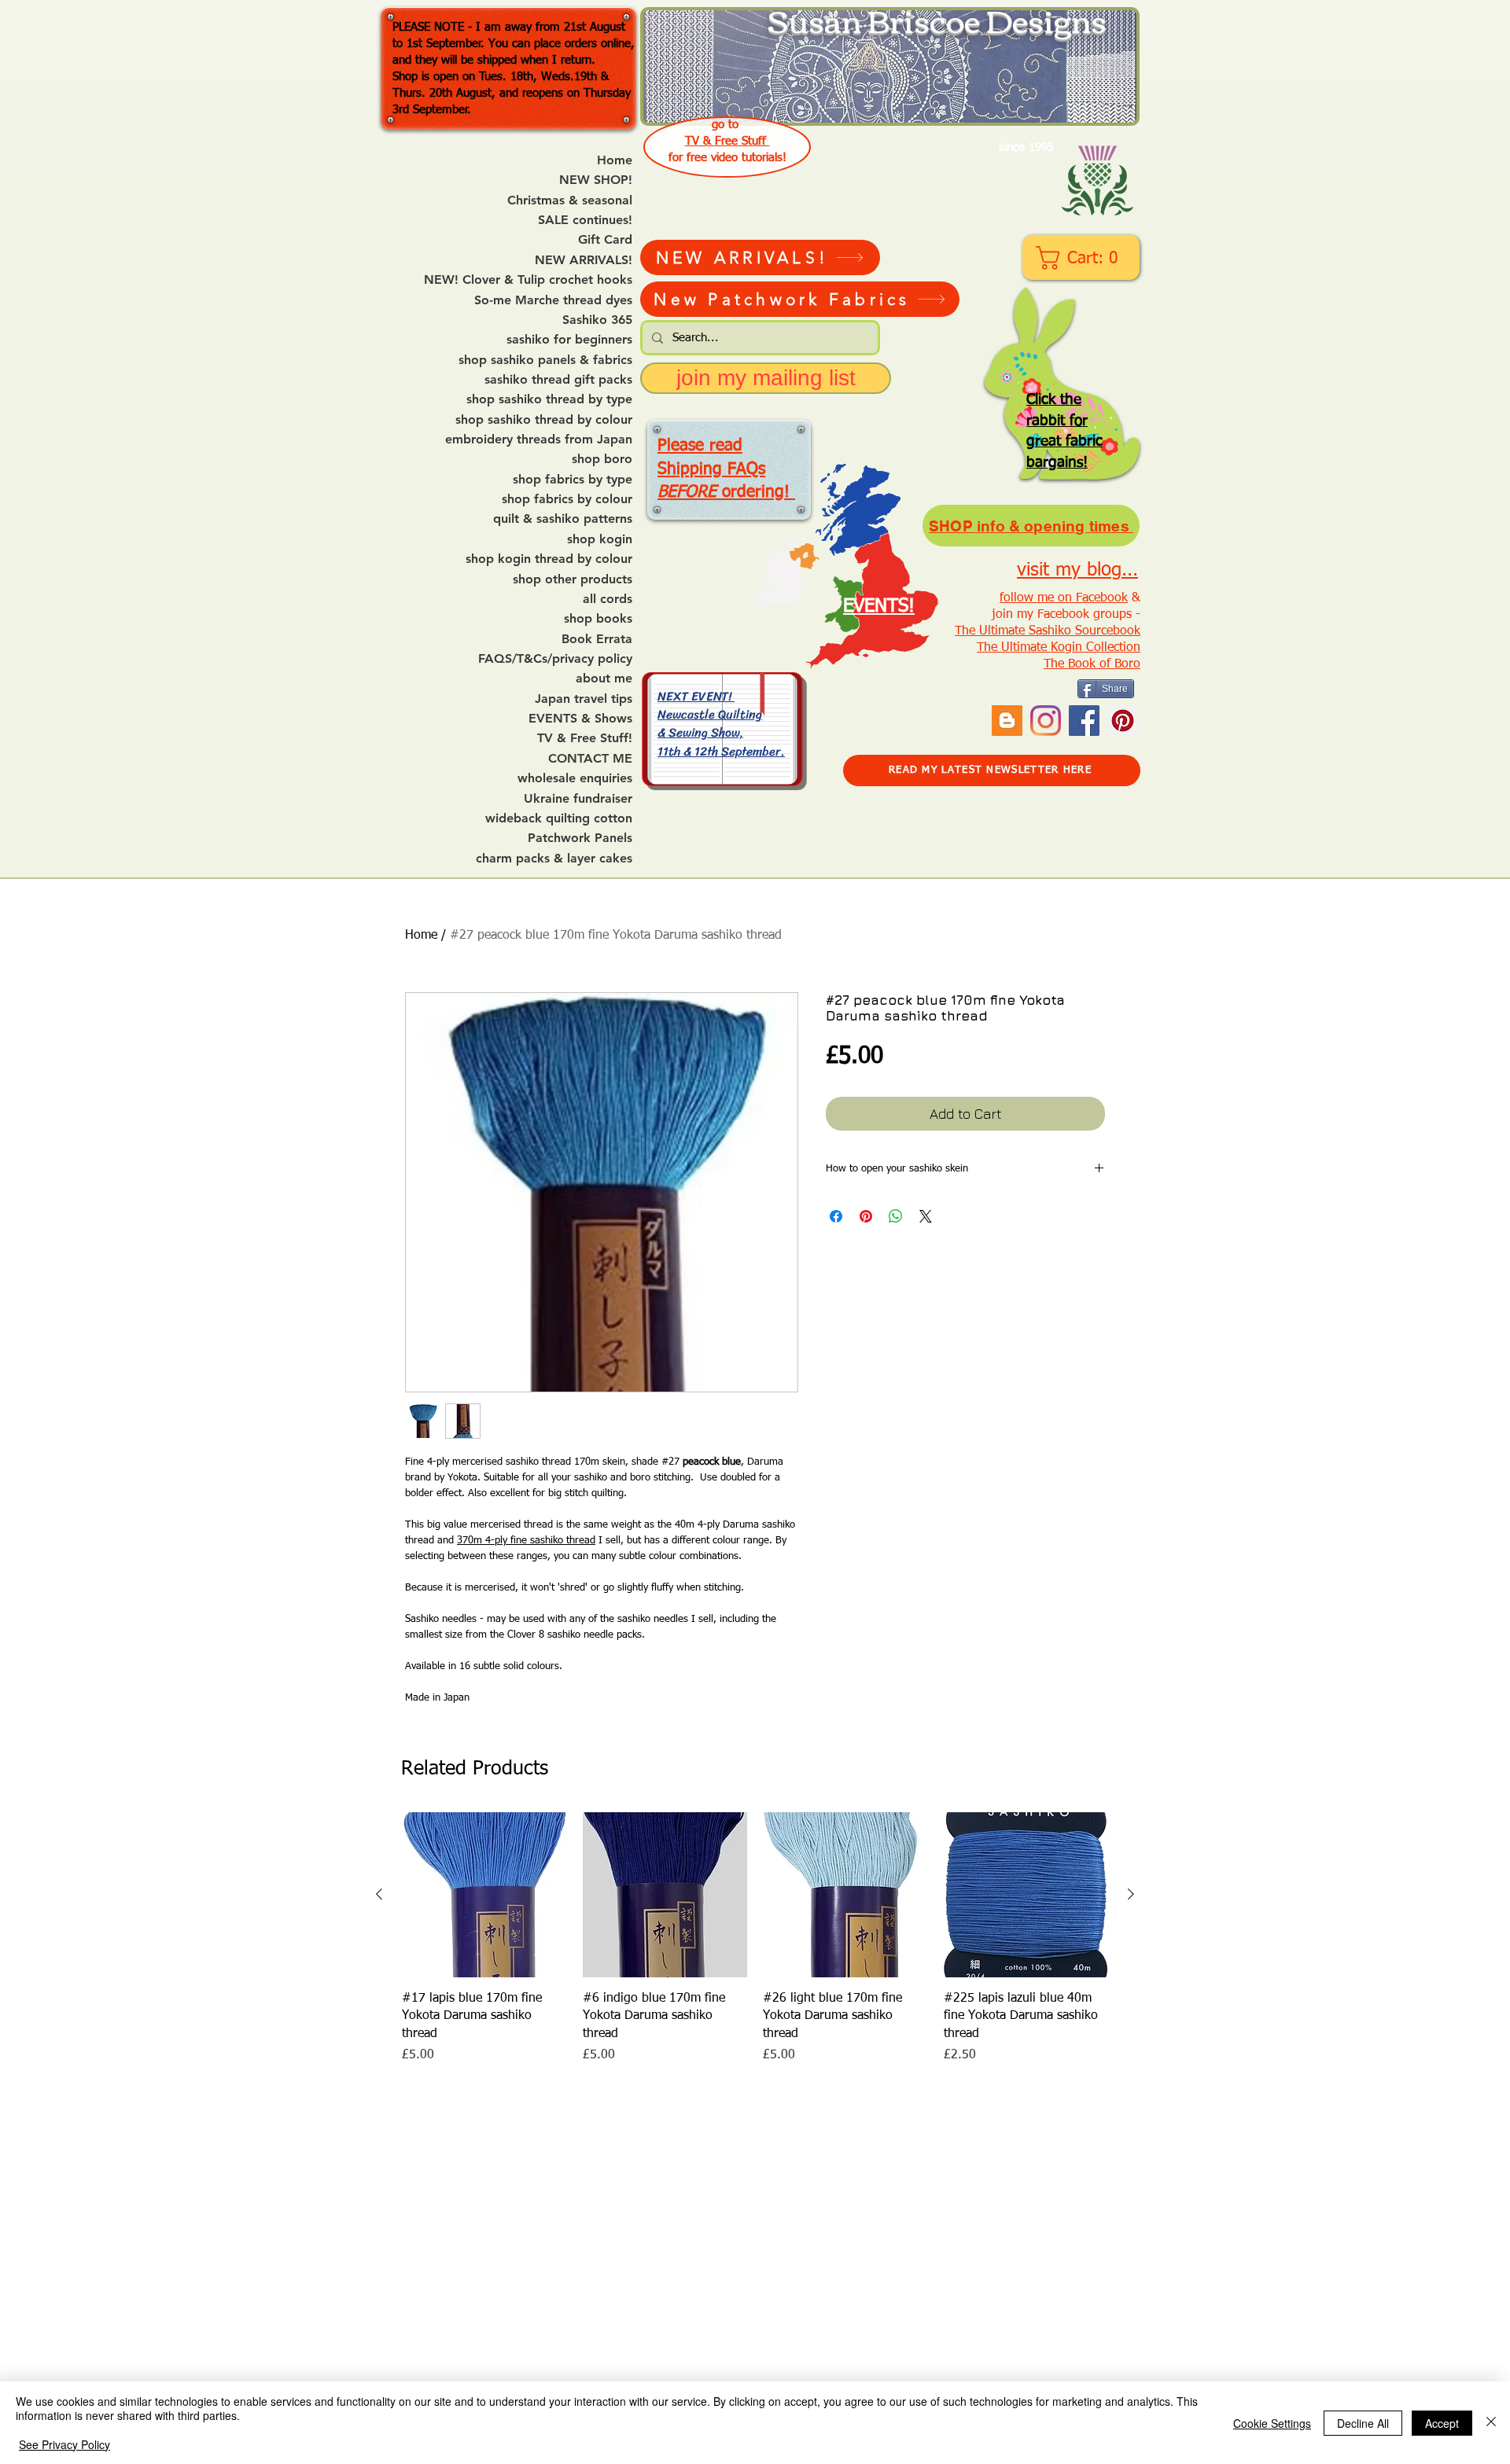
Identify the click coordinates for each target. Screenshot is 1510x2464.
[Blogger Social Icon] (1007, 721)
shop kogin (600, 539)
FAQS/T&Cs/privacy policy (555, 659)
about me (604, 679)
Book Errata (597, 639)
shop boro (602, 459)
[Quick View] (484, 1895)
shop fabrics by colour (567, 499)
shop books (598, 619)
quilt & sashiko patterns (563, 519)
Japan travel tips (584, 699)
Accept (1442, 2423)
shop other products (573, 579)
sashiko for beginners (569, 340)
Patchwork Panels (580, 838)
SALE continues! (585, 220)
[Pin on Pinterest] (866, 1216)
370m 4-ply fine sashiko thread (526, 1541)
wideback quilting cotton (559, 818)
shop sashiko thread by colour (544, 420)
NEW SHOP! (596, 180)
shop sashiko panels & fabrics (545, 360)
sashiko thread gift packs (558, 380)
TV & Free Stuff (727, 141)
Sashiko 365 (597, 320)
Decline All (1363, 2423)
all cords (608, 599)
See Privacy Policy (64, 2444)
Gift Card (605, 240)
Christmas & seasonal (570, 200)
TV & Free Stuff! (585, 738)
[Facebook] (1084, 721)
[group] (755, 1938)
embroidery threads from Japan (539, 439)
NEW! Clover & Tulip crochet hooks (528, 280)
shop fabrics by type (573, 480)
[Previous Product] (379, 1894)
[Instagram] (1046, 721)
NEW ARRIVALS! (584, 260)
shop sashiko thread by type (549, 399)
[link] (1083, 258)
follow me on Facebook (1064, 598)
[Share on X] (926, 1216)
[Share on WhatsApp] (896, 1216)
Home (615, 160)
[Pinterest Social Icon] (1123, 721)
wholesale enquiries (575, 778)
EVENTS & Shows (580, 719)
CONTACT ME (590, 759)
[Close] (1491, 2423)
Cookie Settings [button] (1272, 2423)
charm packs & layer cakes (554, 859)
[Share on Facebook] (836, 1216)
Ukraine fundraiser (578, 799)
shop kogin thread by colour (549, 559)
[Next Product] (1131, 1894)
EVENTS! (879, 606)
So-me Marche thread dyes (553, 300)
